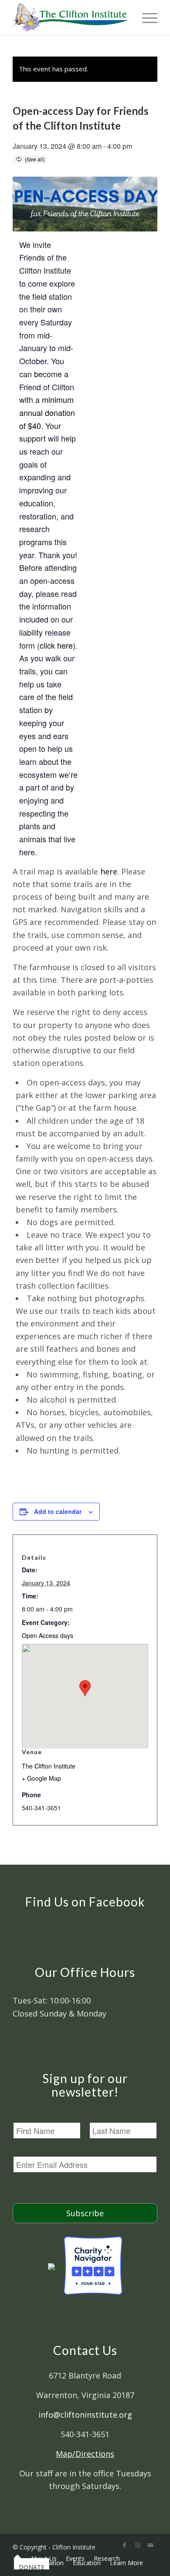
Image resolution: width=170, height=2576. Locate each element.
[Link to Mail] (151, 2545)
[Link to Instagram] (138, 2545)
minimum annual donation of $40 (47, 412)
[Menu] (145, 17)
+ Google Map (41, 1778)
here (109, 871)
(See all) (35, 159)
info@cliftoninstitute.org (85, 2415)
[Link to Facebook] (125, 2545)
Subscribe (85, 2213)
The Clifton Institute (49, 1766)
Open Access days (48, 1635)
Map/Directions (85, 2454)
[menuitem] (17, 2558)
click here (56, 645)
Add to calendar (58, 1511)
